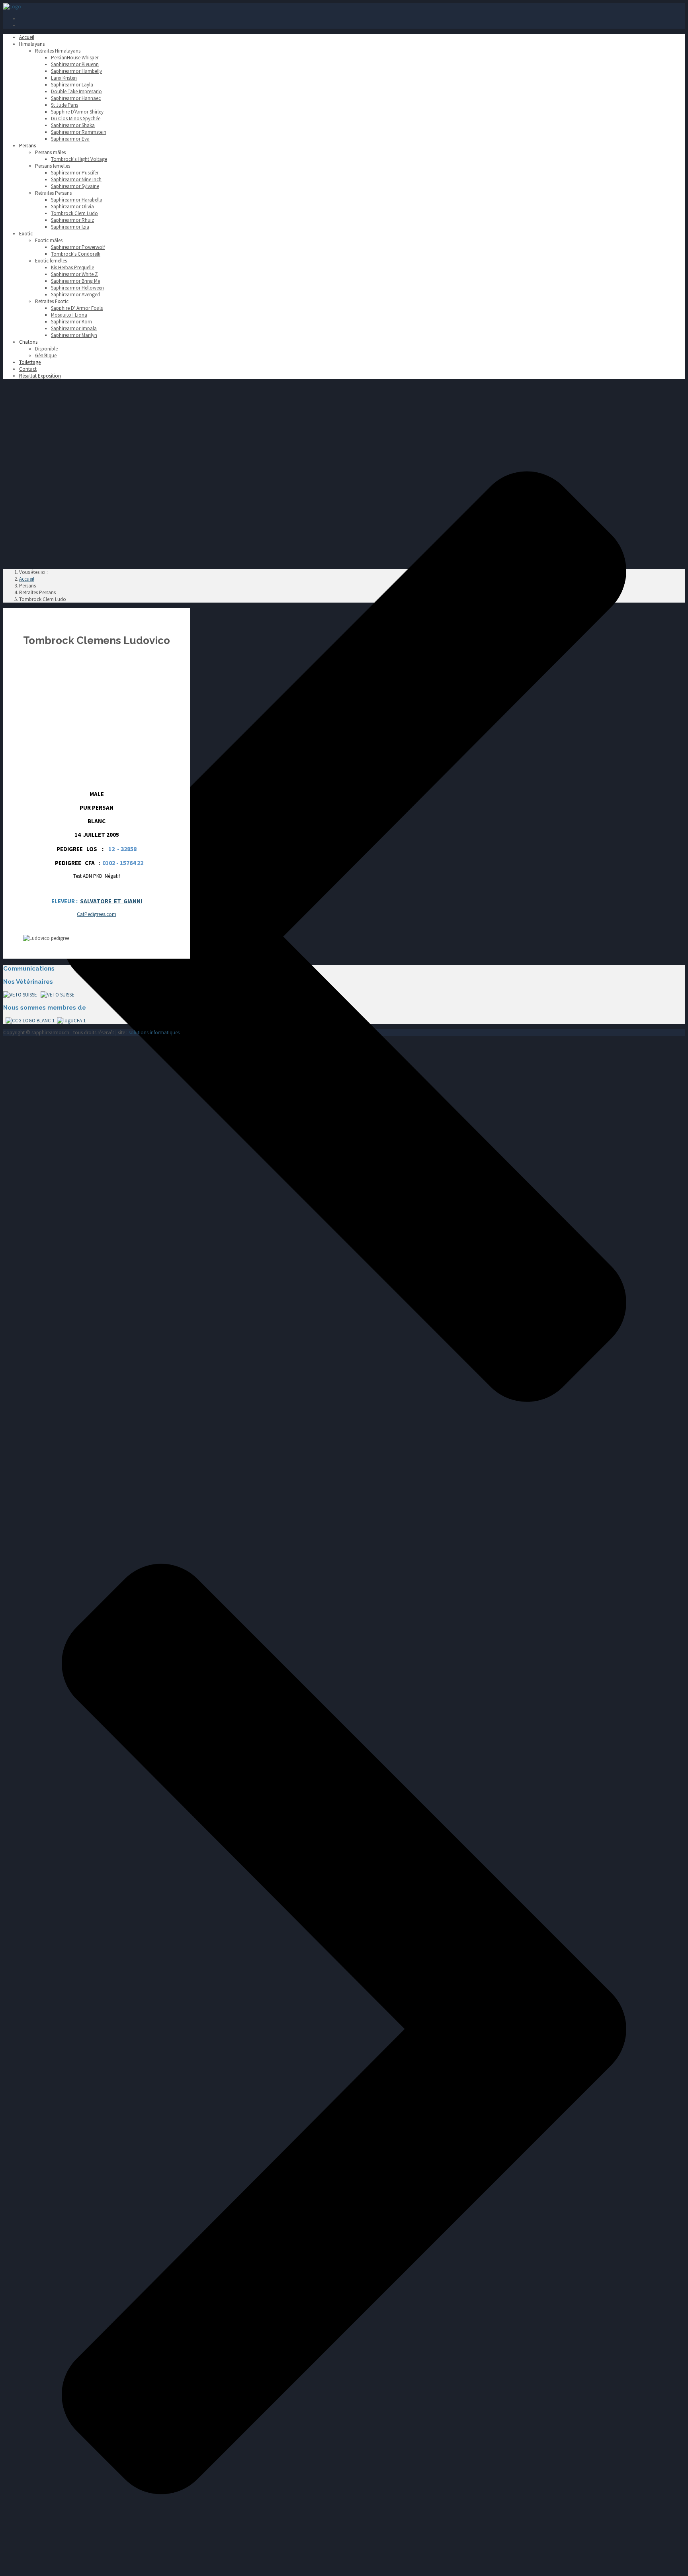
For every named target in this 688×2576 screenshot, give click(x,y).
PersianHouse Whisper (75, 58)
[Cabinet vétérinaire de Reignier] (20, 995)
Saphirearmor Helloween (77, 288)
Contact (28, 369)
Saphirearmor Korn (71, 322)
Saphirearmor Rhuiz (72, 220)
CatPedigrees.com (97, 914)
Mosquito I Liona (69, 315)
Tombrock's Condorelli (76, 254)
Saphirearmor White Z (74, 274)
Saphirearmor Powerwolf (78, 247)
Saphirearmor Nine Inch (76, 179)
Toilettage (30, 362)
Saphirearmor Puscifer (75, 173)
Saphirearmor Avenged (75, 295)
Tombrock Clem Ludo (74, 213)
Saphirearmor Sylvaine (75, 186)
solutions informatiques (154, 1033)
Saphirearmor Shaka (73, 125)
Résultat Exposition (40, 376)
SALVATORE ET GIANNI (111, 901)
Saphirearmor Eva (70, 139)
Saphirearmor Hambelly (76, 71)
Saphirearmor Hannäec (76, 98)
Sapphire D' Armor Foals (77, 308)
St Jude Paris (64, 105)
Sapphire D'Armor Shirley (77, 112)
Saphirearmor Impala (74, 328)
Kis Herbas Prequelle (72, 267)
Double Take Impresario (76, 91)
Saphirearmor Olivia (72, 207)
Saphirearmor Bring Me (75, 281)
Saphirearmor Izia (70, 227)
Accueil (27, 37)
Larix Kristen (64, 78)
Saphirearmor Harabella (77, 200)
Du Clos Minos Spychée (76, 118)
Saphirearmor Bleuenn (75, 64)
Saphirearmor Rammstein (79, 132)
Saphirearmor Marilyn (74, 335)
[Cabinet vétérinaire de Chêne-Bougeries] (58, 995)
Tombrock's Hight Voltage (79, 159)
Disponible (46, 349)
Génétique (46, 355)
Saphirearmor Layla (72, 85)
